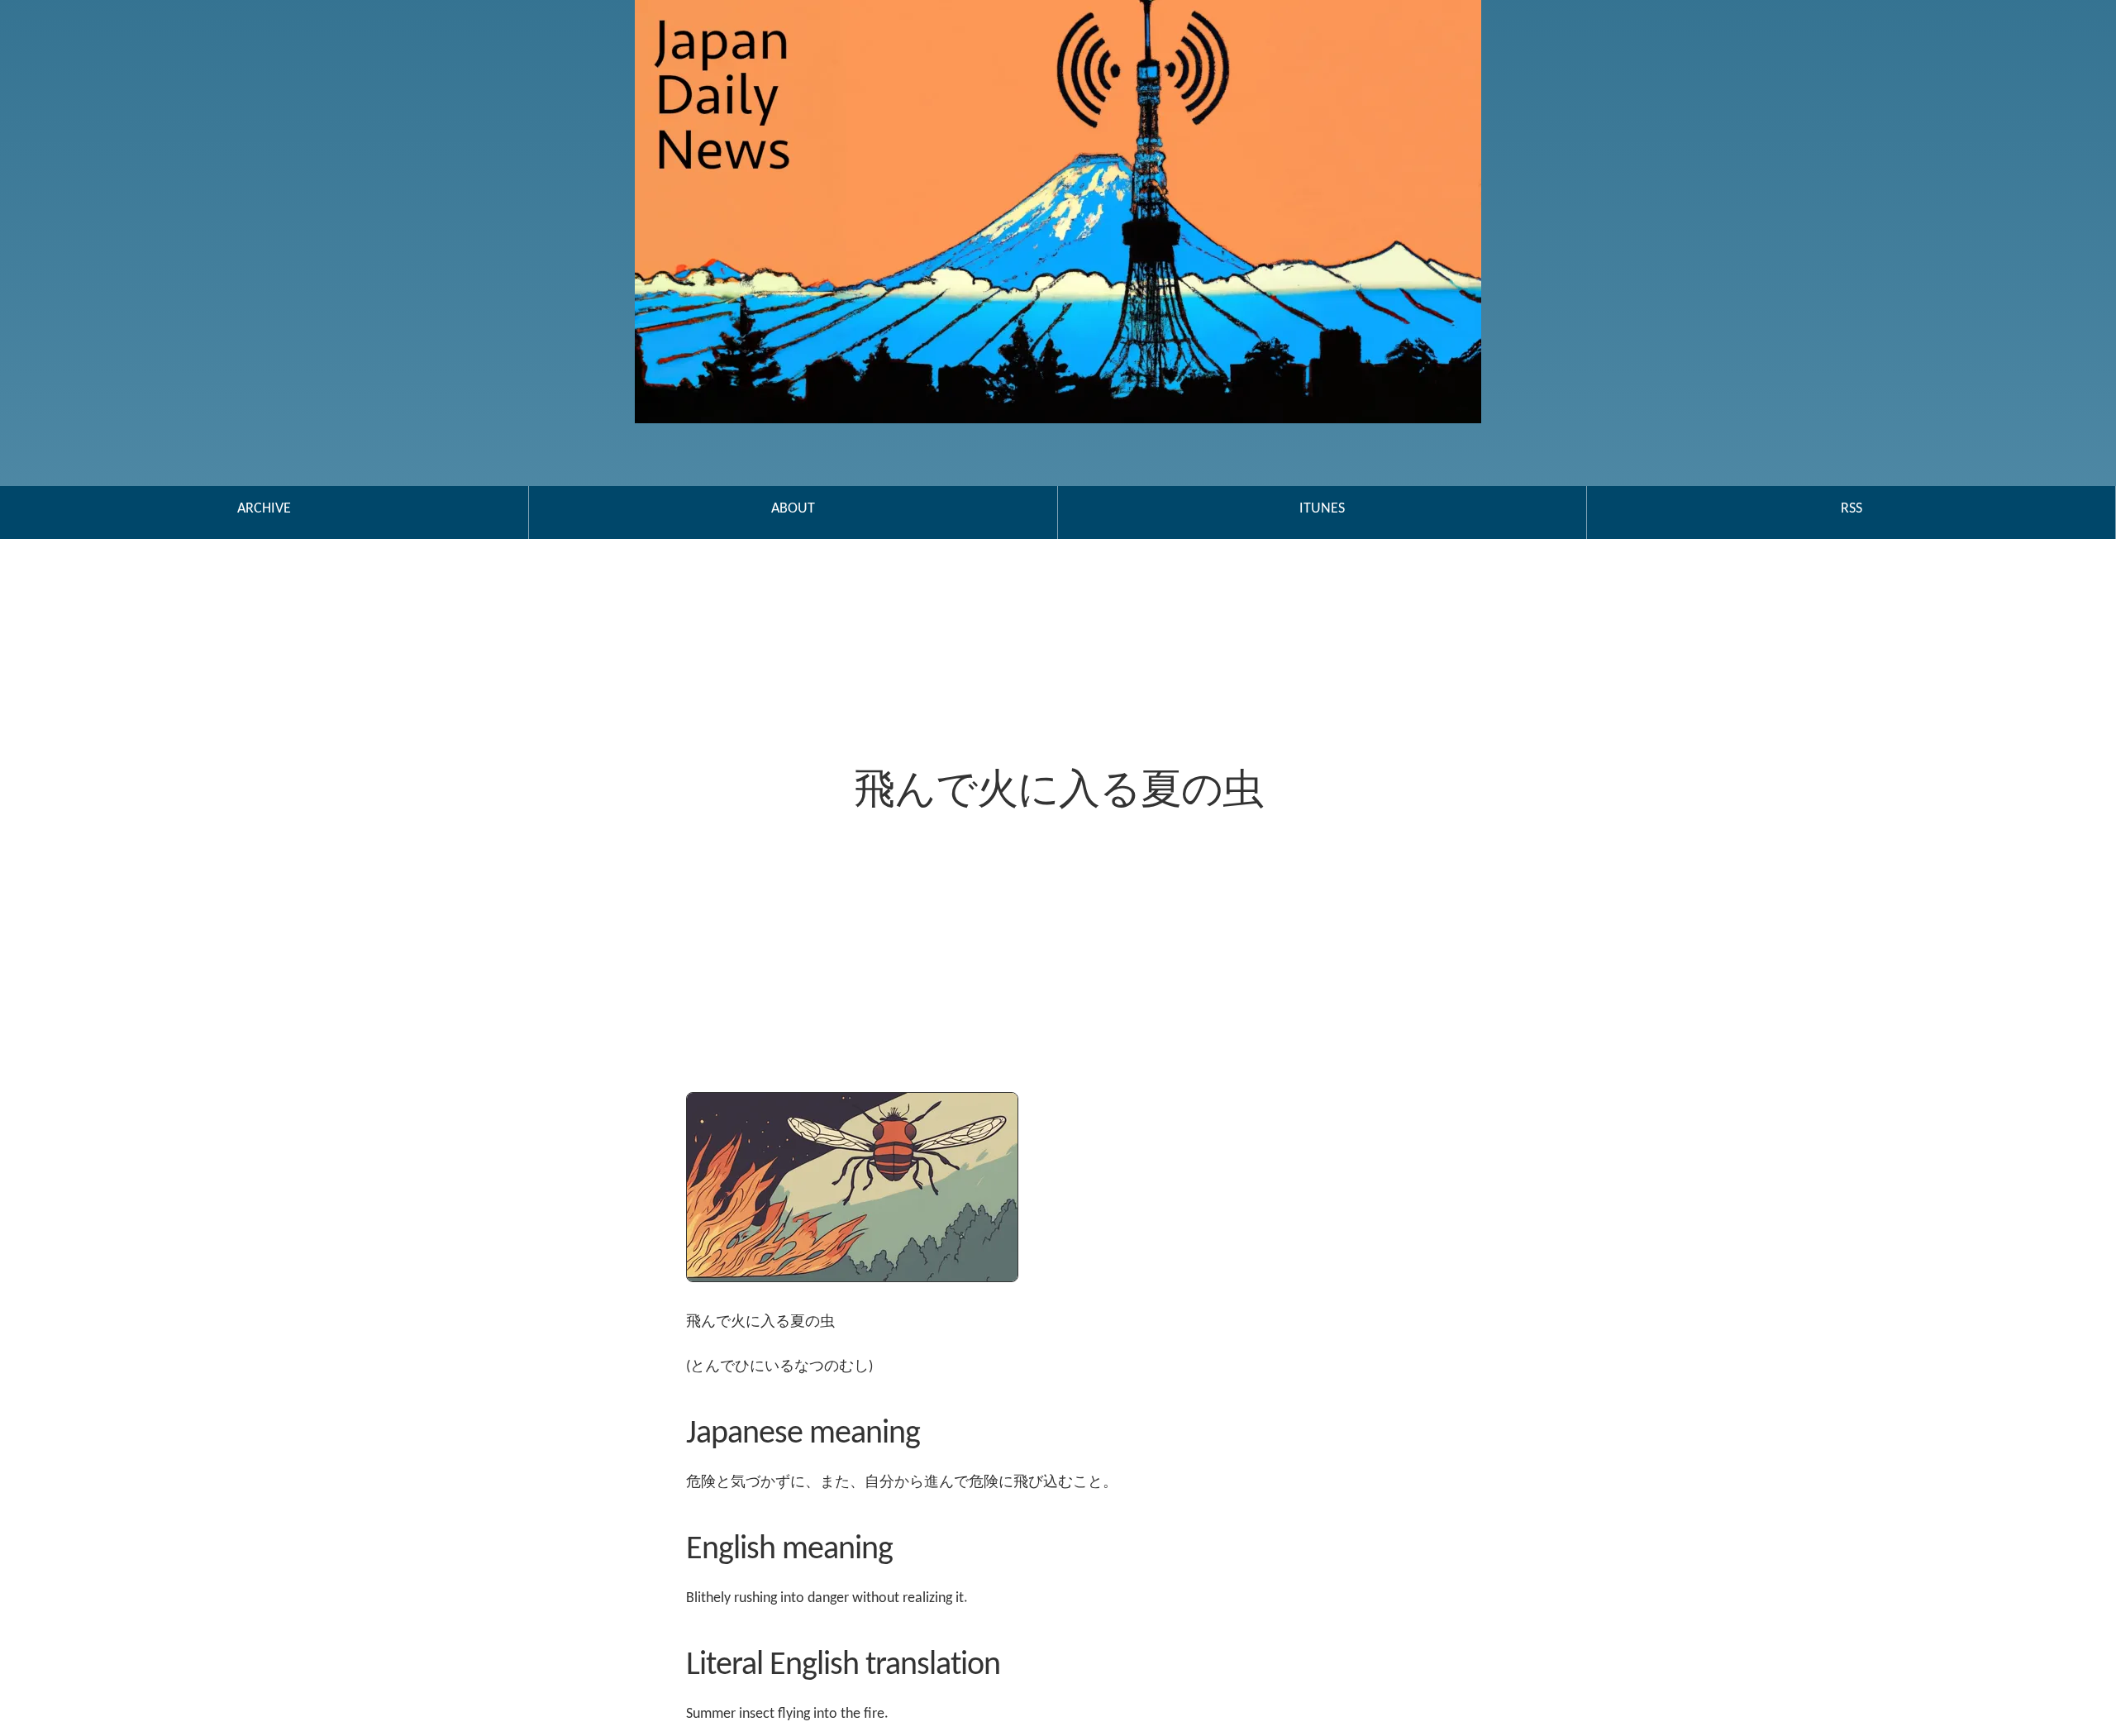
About (793, 509)
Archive (264, 509)
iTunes (1322, 509)
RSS (1851, 509)
